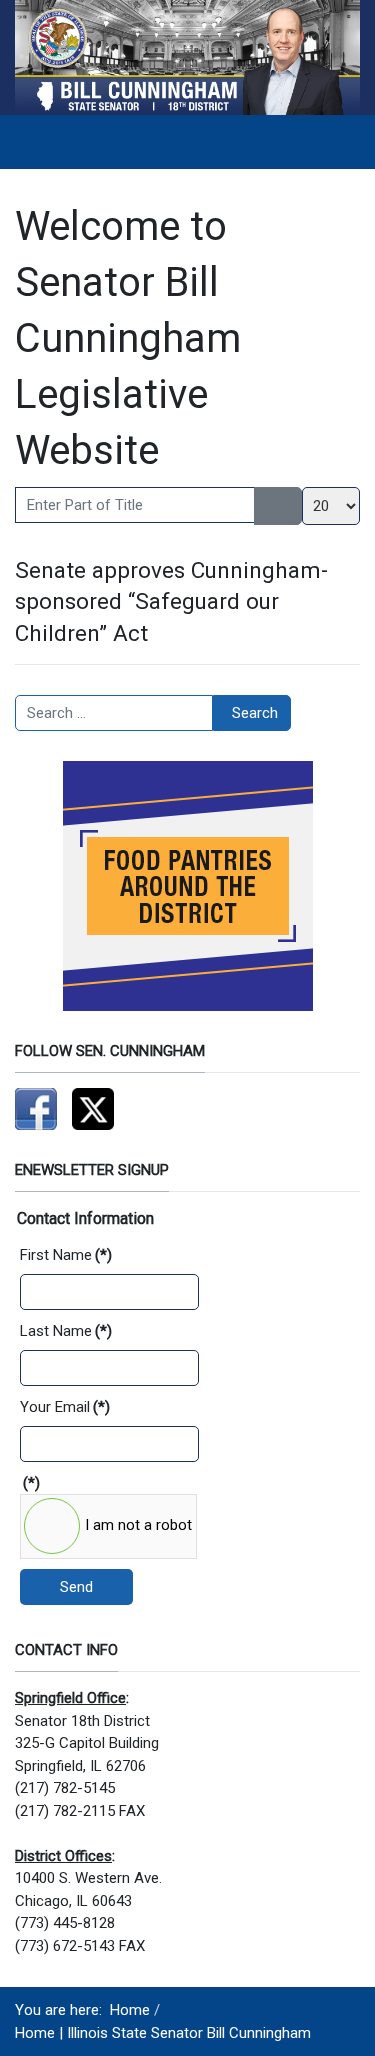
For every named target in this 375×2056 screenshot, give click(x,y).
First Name (66, 1255)
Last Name (66, 1331)
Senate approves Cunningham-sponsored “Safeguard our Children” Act (171, 601)
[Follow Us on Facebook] (36, 1108)
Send (76, 1587)
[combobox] (114, 713)
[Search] (266, 506)
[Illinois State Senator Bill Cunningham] (187, 56)
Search (255, 713)
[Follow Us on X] (93, 1108)
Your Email (65, 1407)
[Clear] (290, 506)
